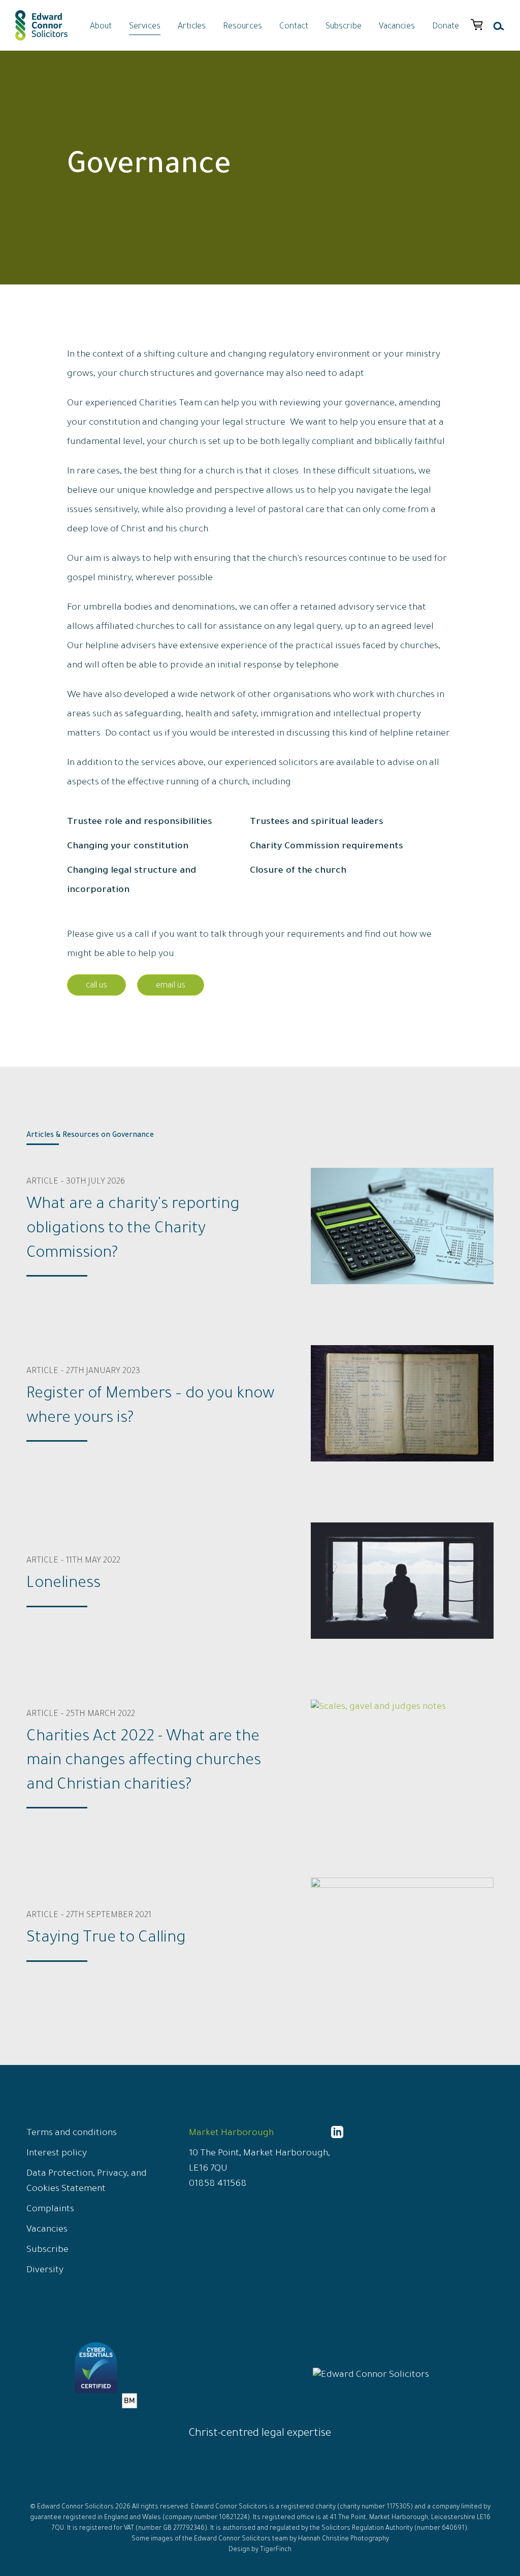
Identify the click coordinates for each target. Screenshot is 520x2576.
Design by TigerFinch (260, 2550)
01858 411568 (218, 2184)
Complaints (50, 2210)
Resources (242, 27)
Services (145, 27)
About (101, 27)
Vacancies (397, 27)
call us (96, 986)
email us (171, 986)
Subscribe (344, 27)
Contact (294, 27)
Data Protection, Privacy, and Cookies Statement (87, 2182)
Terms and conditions (72, 2134)
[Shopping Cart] (477, 25)
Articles (192, 27)
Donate (446, 27)
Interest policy (57, 2154)
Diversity (45, 2271)
